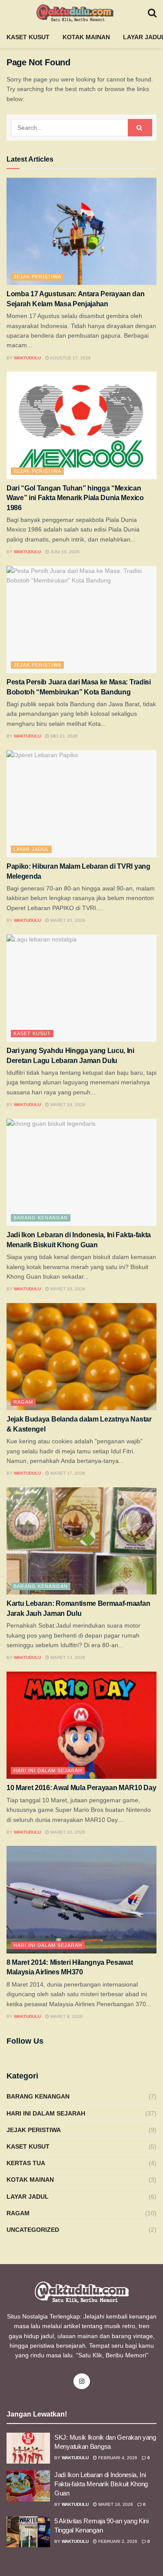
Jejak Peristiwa (37, 277)
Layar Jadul (31, 849)
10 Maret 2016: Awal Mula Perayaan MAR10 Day (81, 1788)
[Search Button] (140, 128)
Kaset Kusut (28, 37)
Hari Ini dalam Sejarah (48, 1770)
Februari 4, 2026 (117, 2458)
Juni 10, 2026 (64, 552)
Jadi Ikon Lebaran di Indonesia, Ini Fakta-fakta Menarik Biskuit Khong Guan (101, 2484)
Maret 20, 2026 (67, 920)
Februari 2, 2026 (117, 2541)
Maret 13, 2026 (67, 1657)
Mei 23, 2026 (63, 736)
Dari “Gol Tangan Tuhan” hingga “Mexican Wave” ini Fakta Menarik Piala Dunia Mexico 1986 (75, 498)
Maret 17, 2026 (67, 1473)
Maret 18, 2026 (67, 1289)
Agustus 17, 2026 (70, 358)
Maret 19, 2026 (67, 1105)
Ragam (23, 1402)
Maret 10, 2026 (67, 1832)
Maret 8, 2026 (66, 2016)
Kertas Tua (26, 2163)
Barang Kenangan (41, 1218)
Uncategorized (33, 2230)
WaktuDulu (27, 358)
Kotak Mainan (86, 37)
